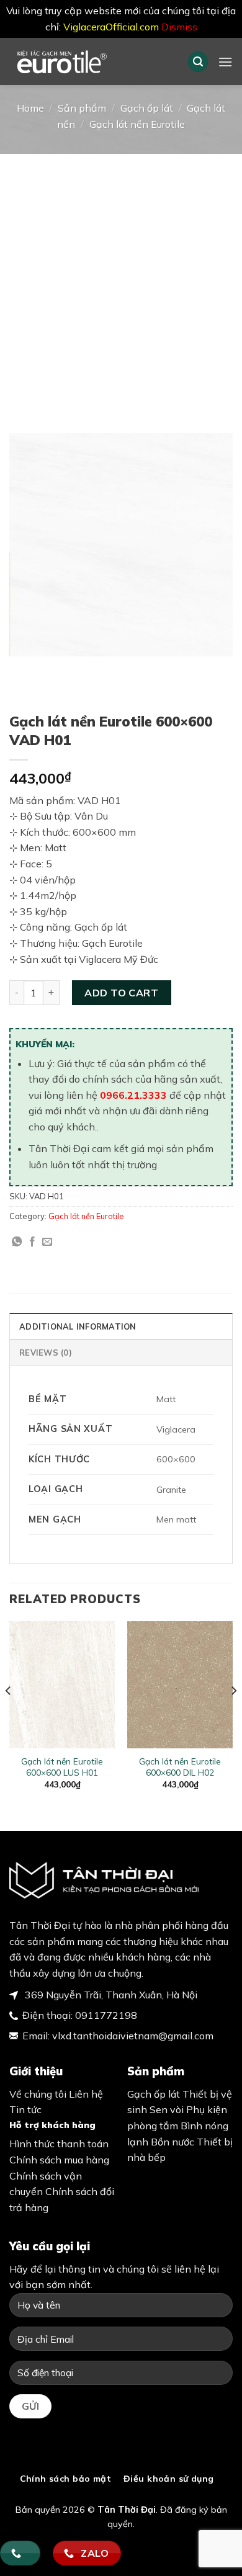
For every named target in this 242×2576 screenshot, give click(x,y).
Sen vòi (167, 2109)
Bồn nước (173, 2142)
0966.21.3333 (133, 1095)
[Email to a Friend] (47, 1242)
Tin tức (25, 2109)
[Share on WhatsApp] (17, 1242)
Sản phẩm (82, 108)
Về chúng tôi (38, 2094)
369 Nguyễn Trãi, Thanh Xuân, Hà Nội (110, 1995)
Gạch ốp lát (147, 108)
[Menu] (225, 62)
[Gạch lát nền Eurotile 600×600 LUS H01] (62, 1684)
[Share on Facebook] (32, 1242)
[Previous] (9, 1715)
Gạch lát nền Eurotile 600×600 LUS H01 (62, 1767)
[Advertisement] (121, 281)
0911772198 (106, 2015)
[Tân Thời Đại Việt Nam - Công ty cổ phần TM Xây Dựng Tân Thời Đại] (89, 61)
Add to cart (121, 993)
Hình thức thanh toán (59, 2144)
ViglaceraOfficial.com (111, 27)
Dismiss (179, 27)
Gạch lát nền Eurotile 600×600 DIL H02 (180, 1767)
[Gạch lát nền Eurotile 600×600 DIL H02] (180, 1684)
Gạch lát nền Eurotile (137, 124)
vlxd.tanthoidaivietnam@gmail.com (133, 2036)
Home (30, 108)
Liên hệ (86, 2094)
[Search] (198, 62)
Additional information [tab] (78, 1326)
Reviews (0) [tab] (46, 1353)
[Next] (233, 1715)
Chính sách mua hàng (59, 2160)
